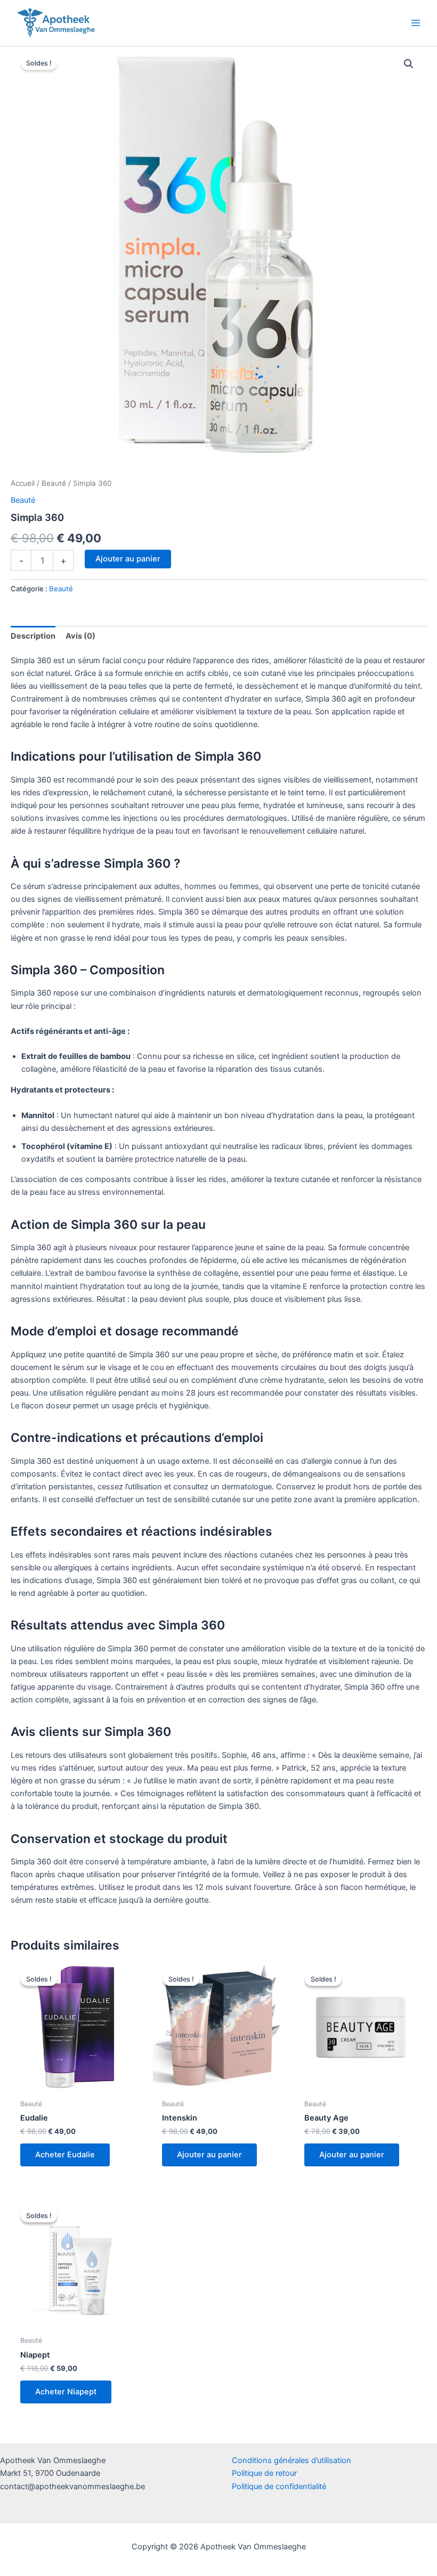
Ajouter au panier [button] (209, 2155)
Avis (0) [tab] (80, 636)
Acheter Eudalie (65, 2155)
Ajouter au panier (128, 559)
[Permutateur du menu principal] (416, 23)
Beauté (54, 483)
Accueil (23, 483)
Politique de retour (264, 2473)
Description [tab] (33, 636)
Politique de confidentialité (279, 2487)
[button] (409, 64)
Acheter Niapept (66, 2392)
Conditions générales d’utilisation (292, 2460)
